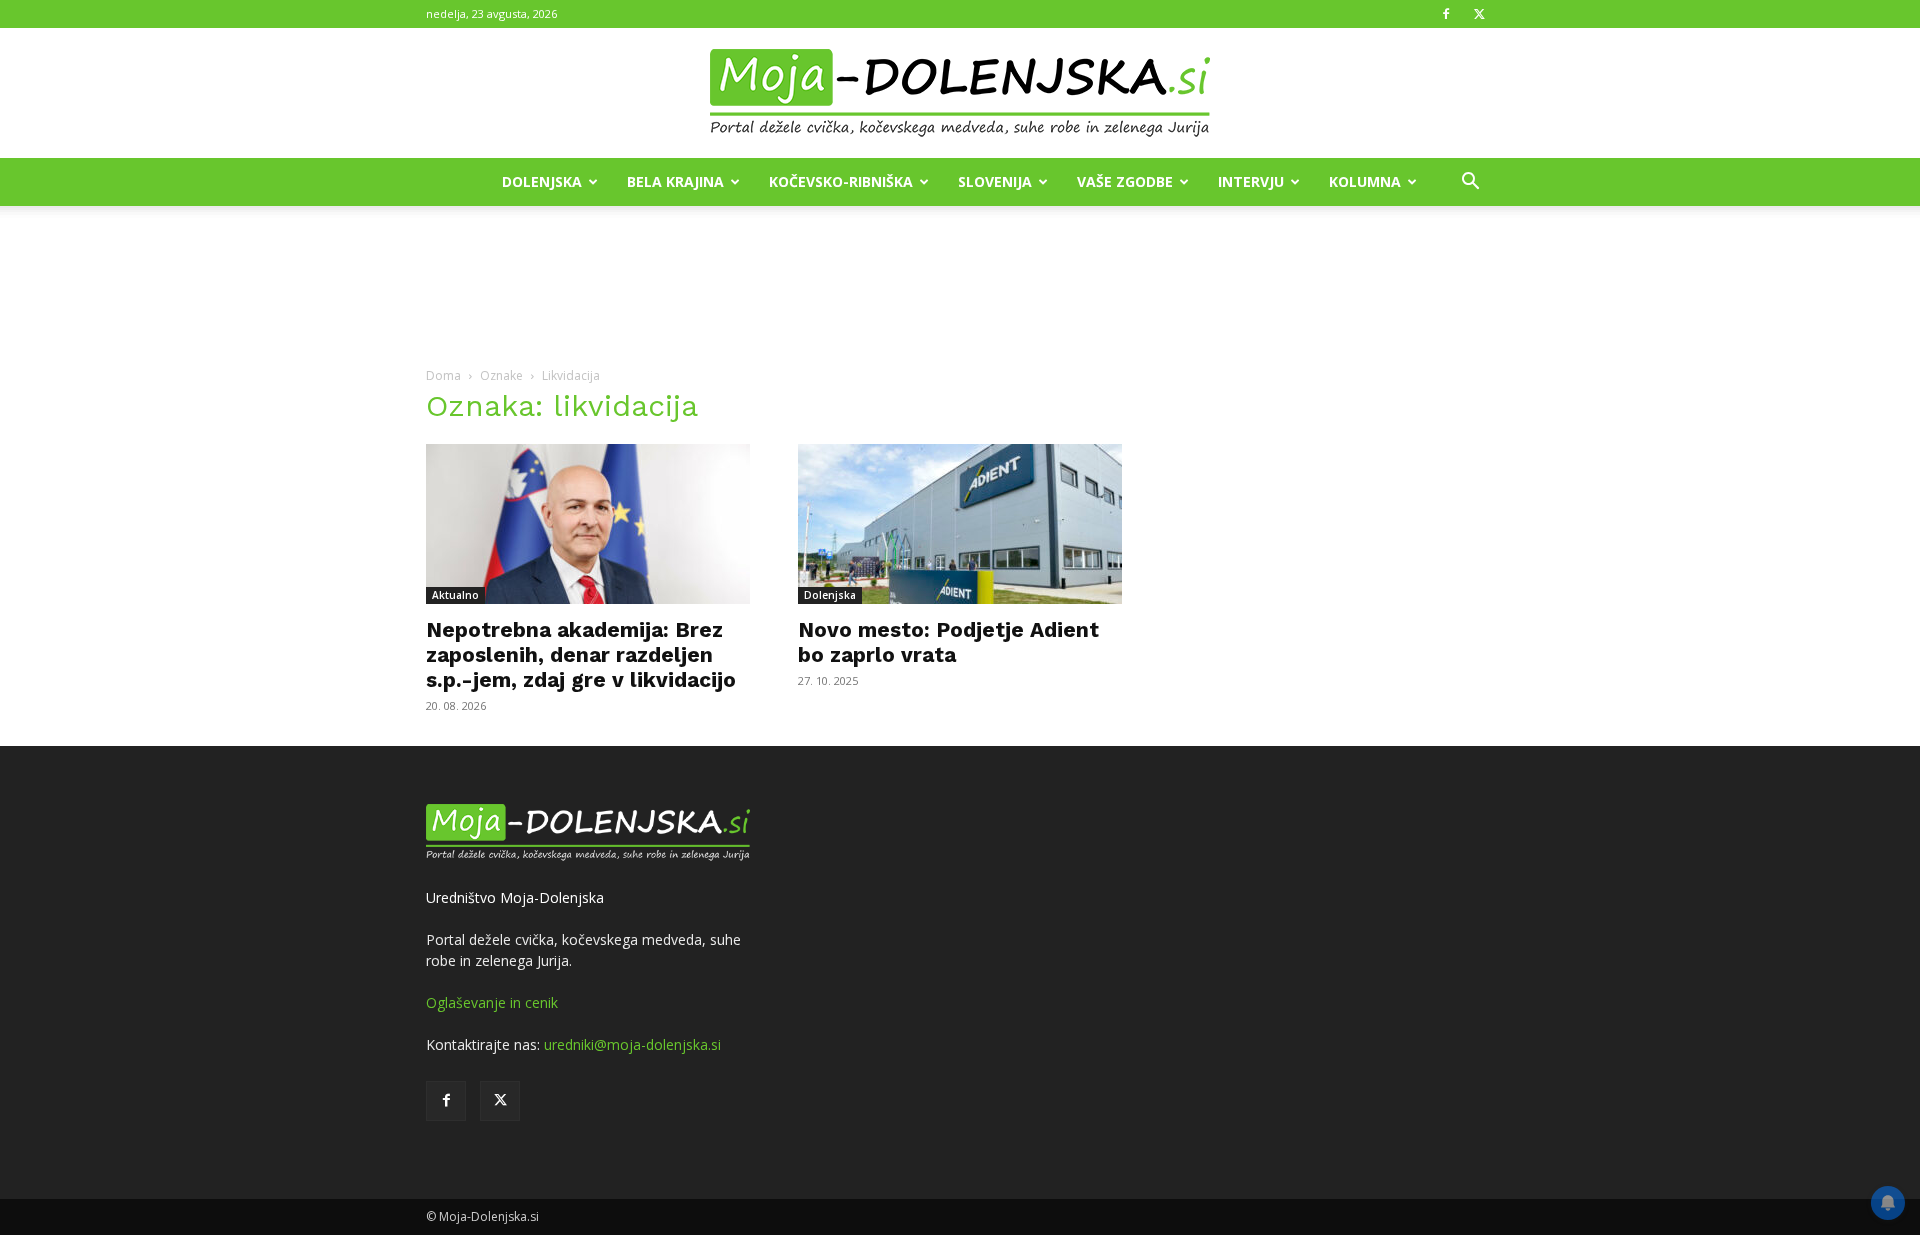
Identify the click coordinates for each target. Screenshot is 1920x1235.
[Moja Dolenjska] (960, 94)
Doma (443, 375)
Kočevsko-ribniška (841, 181)
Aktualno (455, 595)
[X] (1479, 14)
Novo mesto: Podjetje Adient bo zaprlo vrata (948, 642)
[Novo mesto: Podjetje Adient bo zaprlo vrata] (960, 524)
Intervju (1251, 181)
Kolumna (1365, 181)
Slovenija (995, 181)
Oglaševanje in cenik (492, 1002)
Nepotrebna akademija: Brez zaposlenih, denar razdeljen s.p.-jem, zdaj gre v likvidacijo (581, 654)
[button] (1470, 183)
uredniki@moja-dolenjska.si (632, 1044)
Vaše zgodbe (1125, 181)
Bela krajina (675, 181)
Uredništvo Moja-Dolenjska (515, 897)
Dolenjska (542, 181)
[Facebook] (1446, 14)
